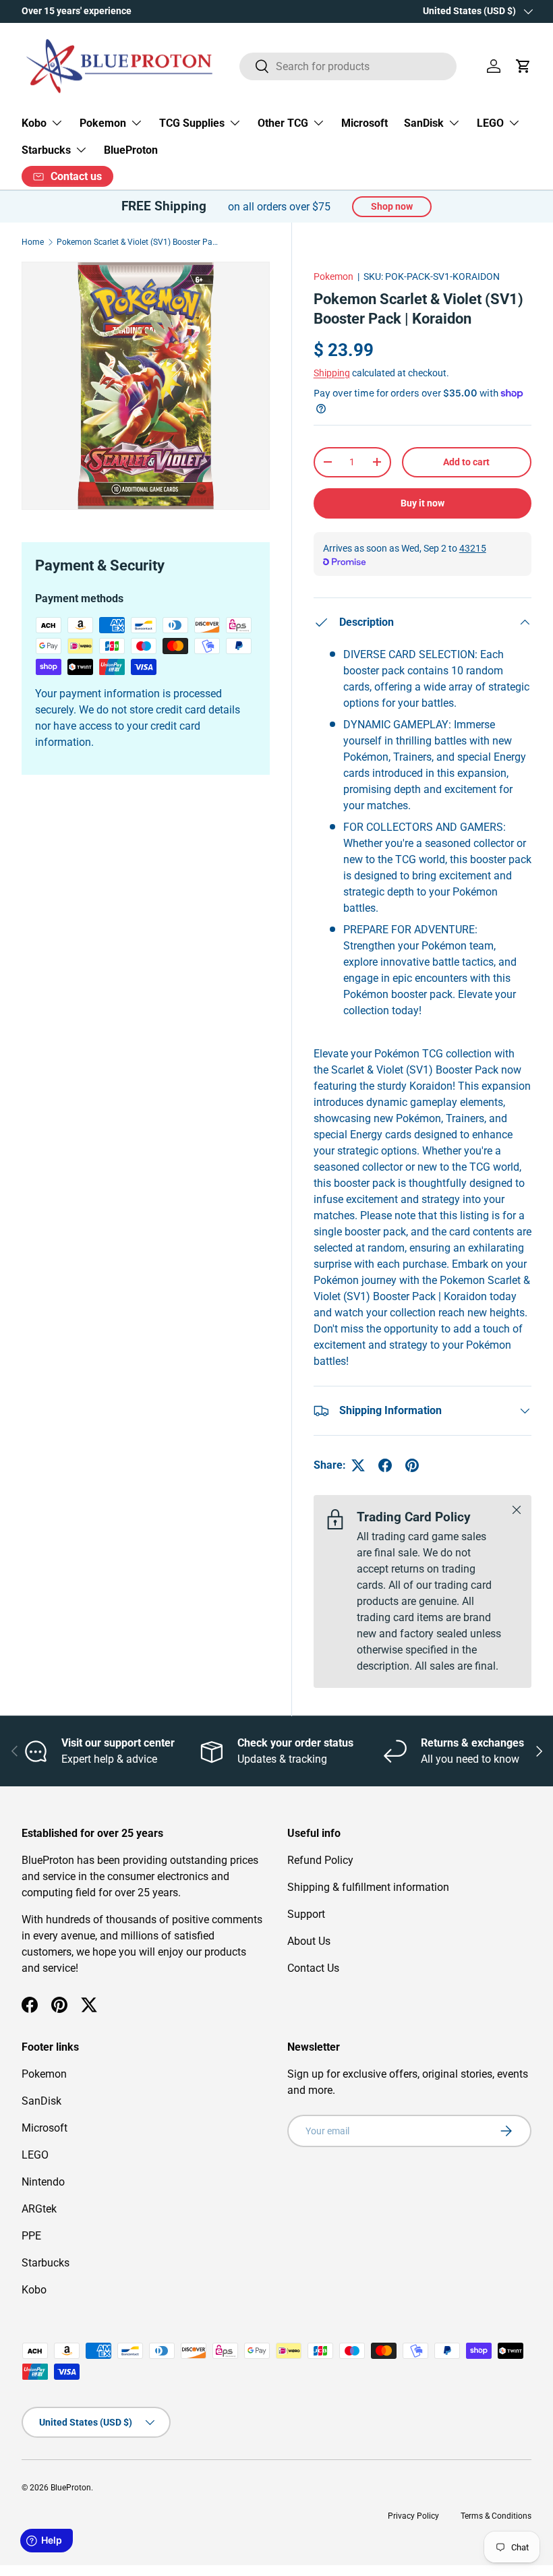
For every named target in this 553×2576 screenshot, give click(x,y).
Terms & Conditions (496, 2516)
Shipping (332, 373)
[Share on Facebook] (385, 1465)
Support (306, 1914)
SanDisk (41, 2101)
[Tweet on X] (358, 1465)
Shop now (392, 206)
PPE (31, 2236)
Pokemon (333, 276)
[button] (523, 66)
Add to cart (466, 462)
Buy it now (423, 503)
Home (33, 242)
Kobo (34, 2290)
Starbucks (46, 2263)
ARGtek (39, 2209)
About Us (309, 1941)
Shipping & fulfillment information (368, 1887)
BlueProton (131, 150)
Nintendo (43, 2182)
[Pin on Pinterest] (412, 1465)
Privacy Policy (413, 2516)
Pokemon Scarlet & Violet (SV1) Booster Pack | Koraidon (138, 242)
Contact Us (313, 1968)
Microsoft (365, 123)
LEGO (35, 2155)
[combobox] (348, 66)
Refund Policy (320, 1860)
